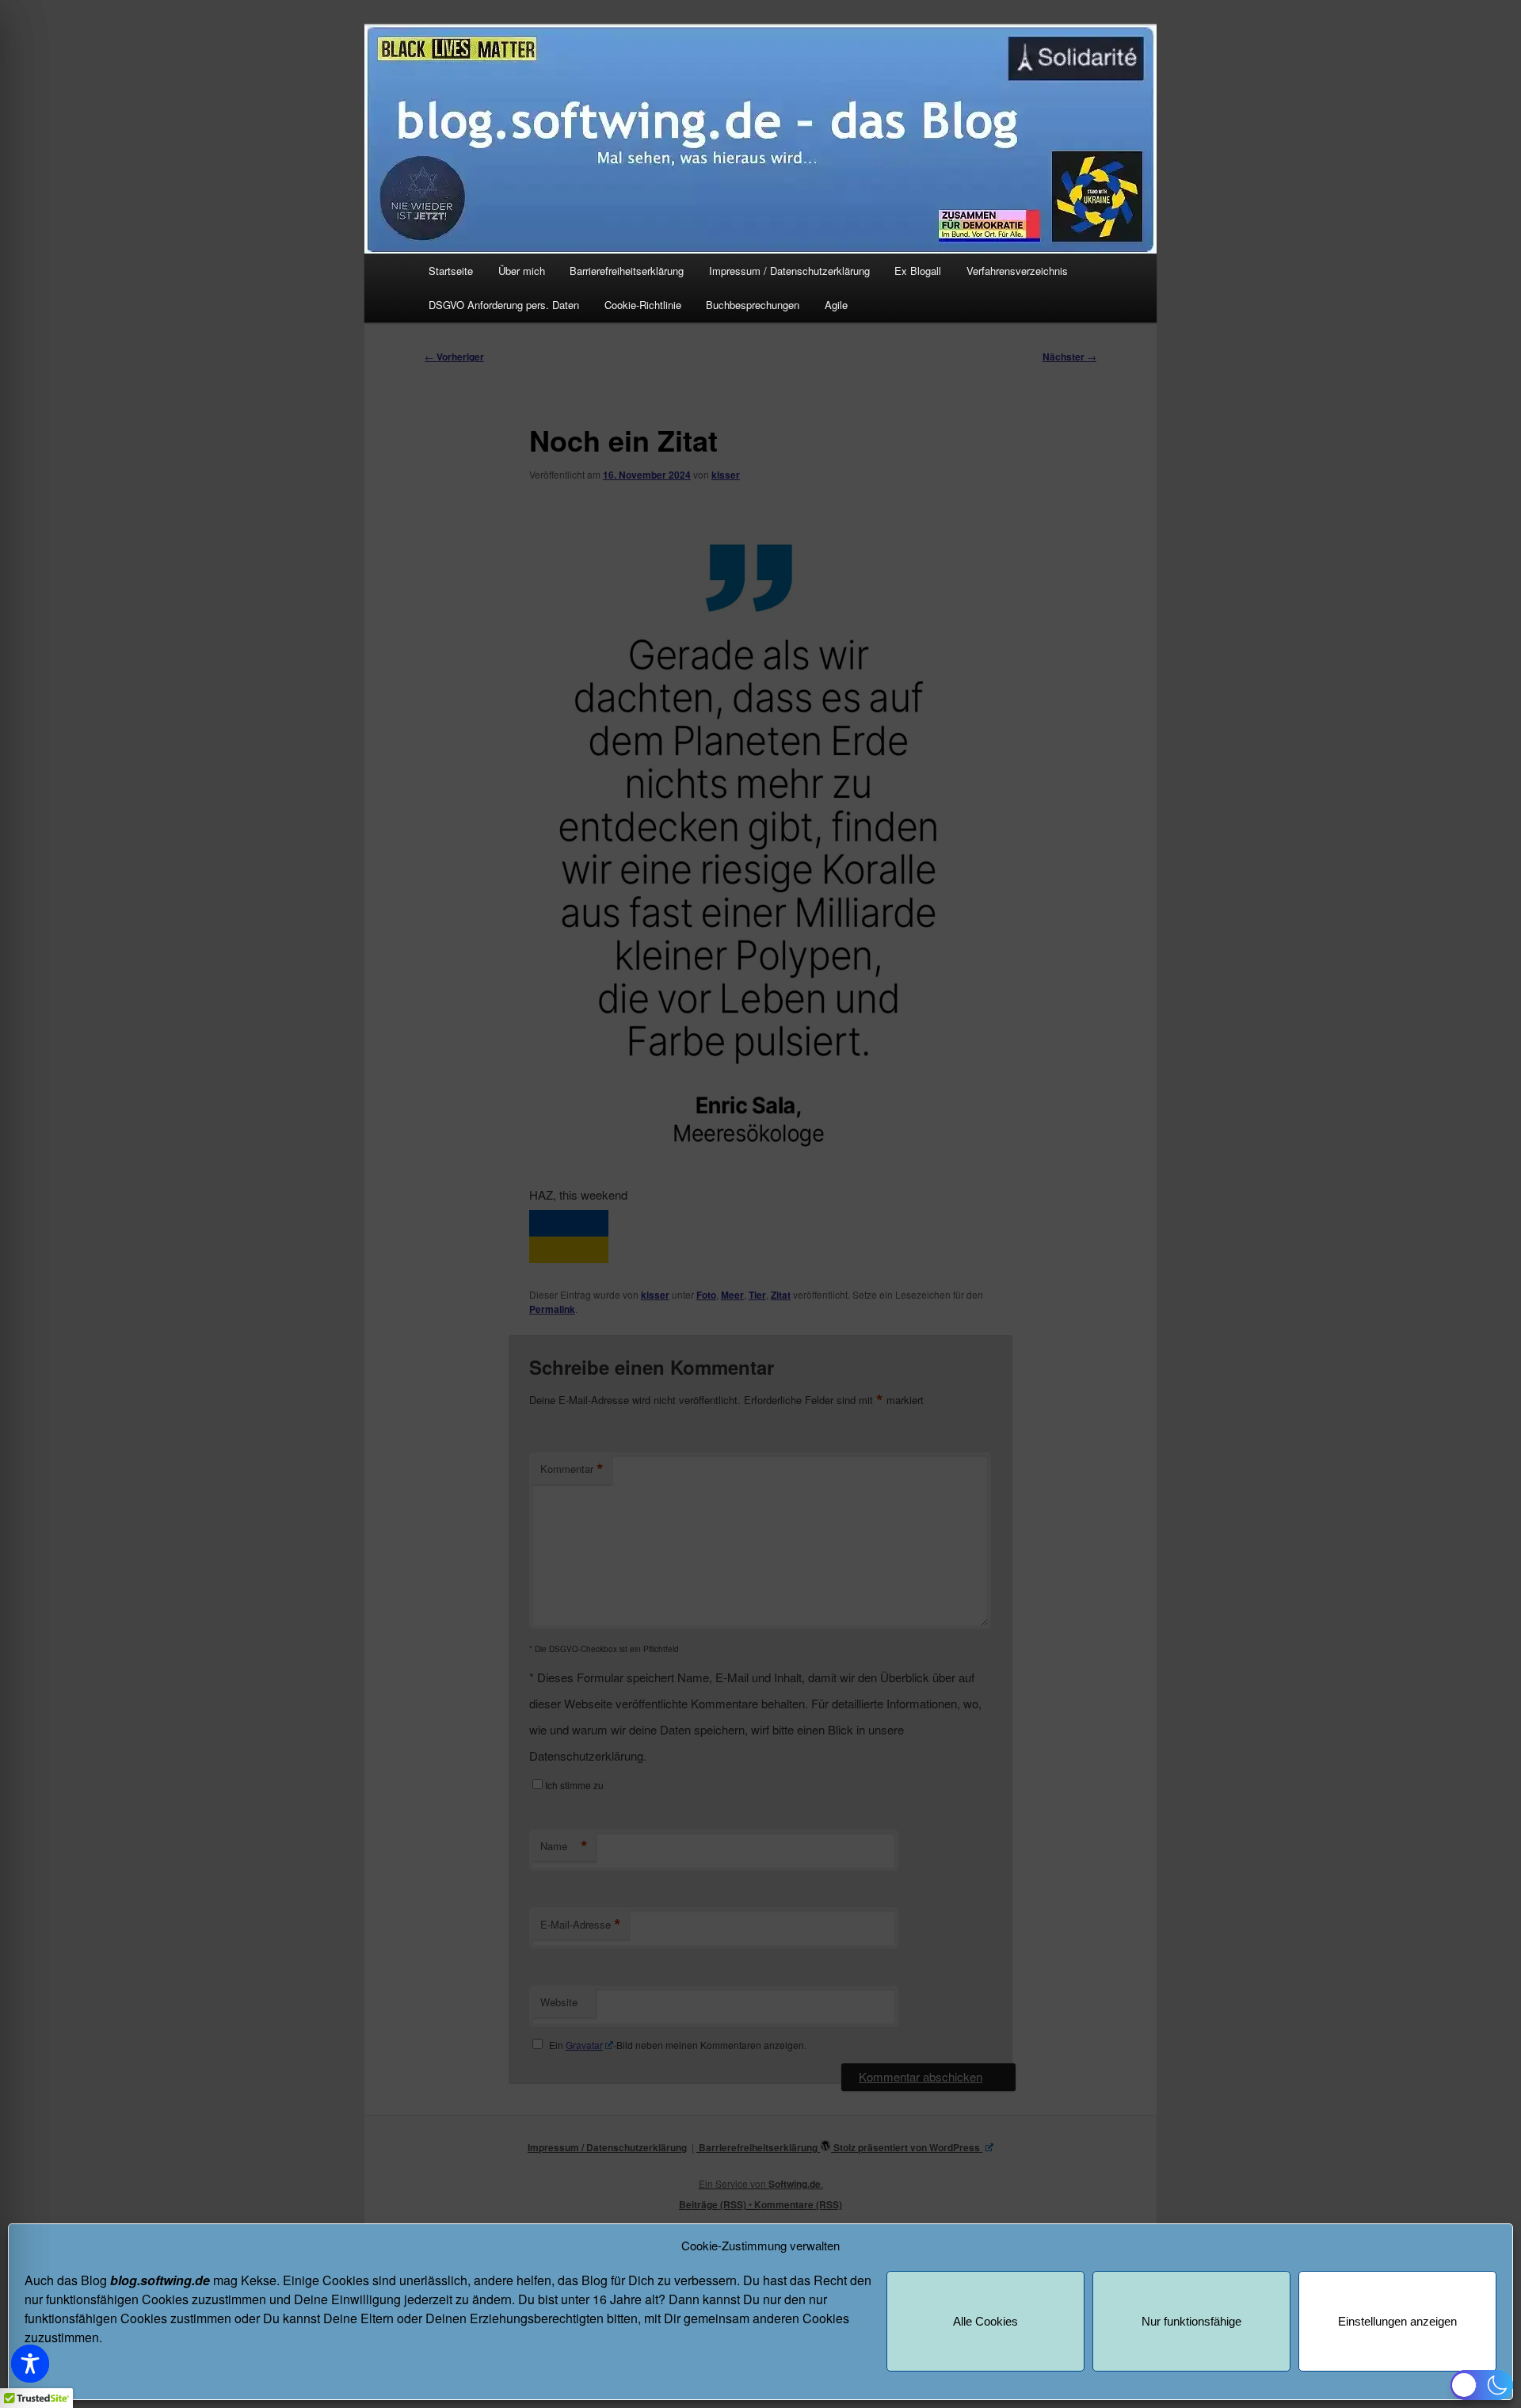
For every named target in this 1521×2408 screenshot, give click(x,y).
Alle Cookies (985, 2321)
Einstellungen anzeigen (1397, 2321)
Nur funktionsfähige (1191, 2321)
